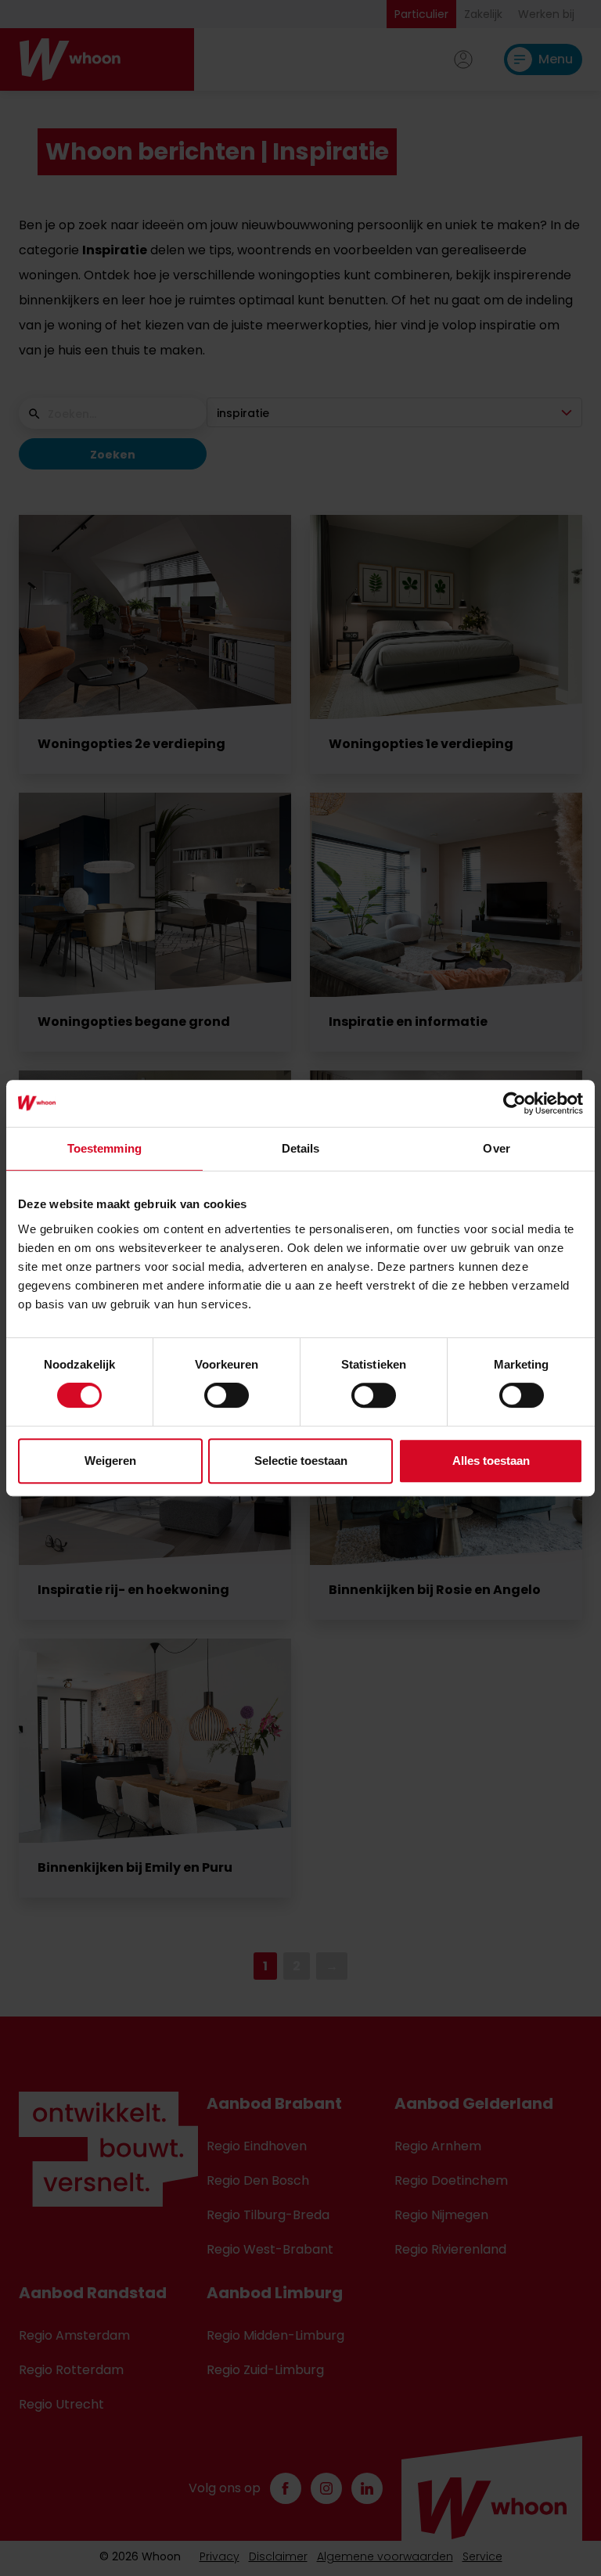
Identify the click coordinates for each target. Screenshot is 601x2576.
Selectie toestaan (301, 1461)
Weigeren (110, 1461)
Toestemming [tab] (104, 1148)
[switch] (227, 1395)
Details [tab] (301, 1148)
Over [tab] (496, 1148)
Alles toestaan (491, 1461)
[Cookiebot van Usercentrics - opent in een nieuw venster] (515, 1103)
